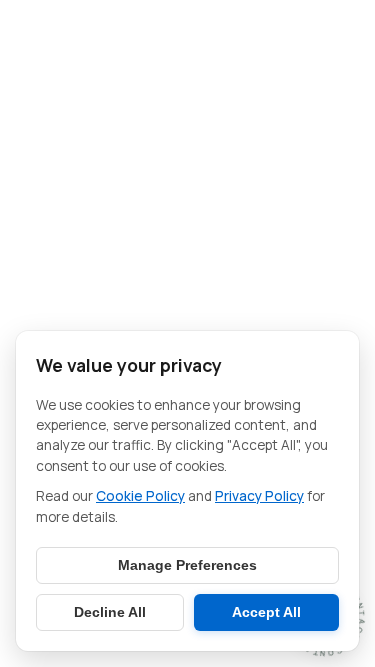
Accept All (266, 612)
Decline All (110, 612)
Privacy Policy (259, 496)
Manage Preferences (187, 565)
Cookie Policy (140, 496)
